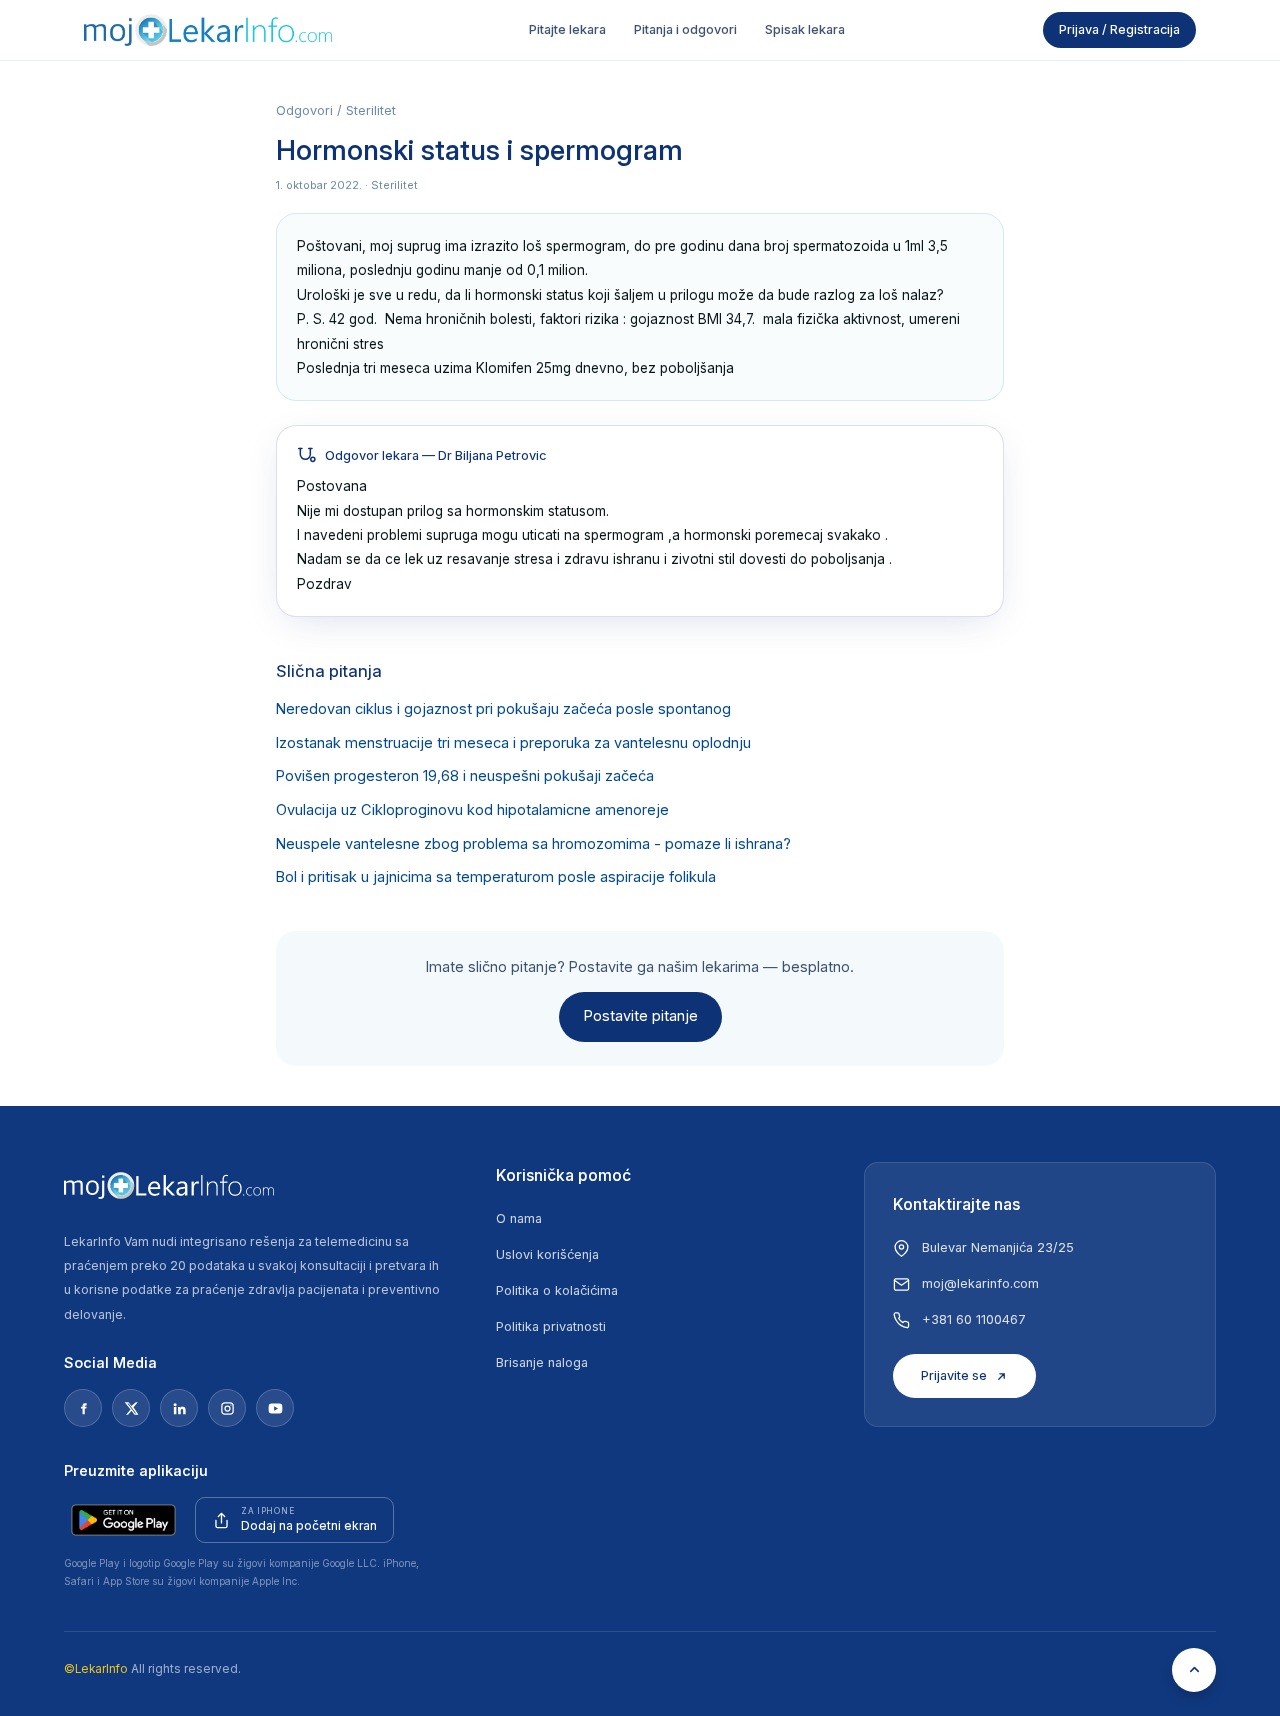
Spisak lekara (805, 29)
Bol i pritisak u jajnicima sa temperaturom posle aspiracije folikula (496, 877)
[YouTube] (275, 1408)
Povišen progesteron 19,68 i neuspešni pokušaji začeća (465, 776)
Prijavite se (954, 1375)
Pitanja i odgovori (685, 29)
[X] (131, 1408)
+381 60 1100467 (974, 1319)
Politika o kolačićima (557, 1290)
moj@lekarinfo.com (980, 1283)
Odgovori (304, 110)
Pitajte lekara (567, 29)
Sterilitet (371, 110)
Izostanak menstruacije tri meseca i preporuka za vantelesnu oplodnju (513, 743)
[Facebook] (83, 1408)
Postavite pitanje (640, 1016)
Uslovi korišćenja (547, 1254)
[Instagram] (227, 1408)
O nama (519, 1218)
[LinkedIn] (179, 1408)
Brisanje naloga (542, 1362)
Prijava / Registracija (1119, 29)
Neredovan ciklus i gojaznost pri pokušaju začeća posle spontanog (503, 709)
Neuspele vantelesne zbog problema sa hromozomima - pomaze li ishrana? (533, 844)
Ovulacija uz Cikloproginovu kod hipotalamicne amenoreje (472, 810)
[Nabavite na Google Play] (123, 1520)
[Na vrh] (1194, 1670)
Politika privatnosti (551, 1326)
